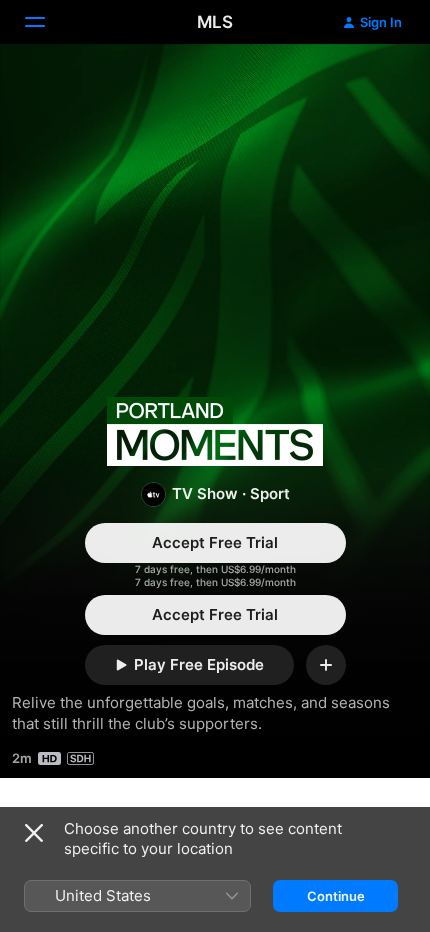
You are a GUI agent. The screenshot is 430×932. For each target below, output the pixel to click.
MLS (215, 22)
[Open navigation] (47, 22)
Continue (336, 896)
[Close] (34, 833)
